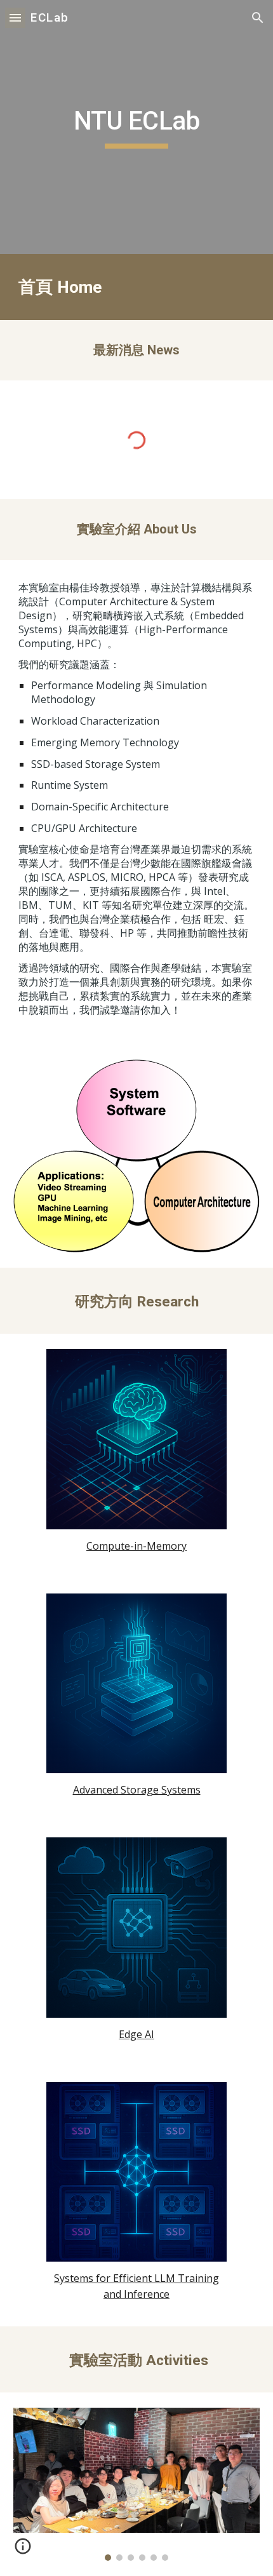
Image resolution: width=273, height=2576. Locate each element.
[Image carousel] (137, 2484)
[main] (137, 127)
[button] (15, 17)
